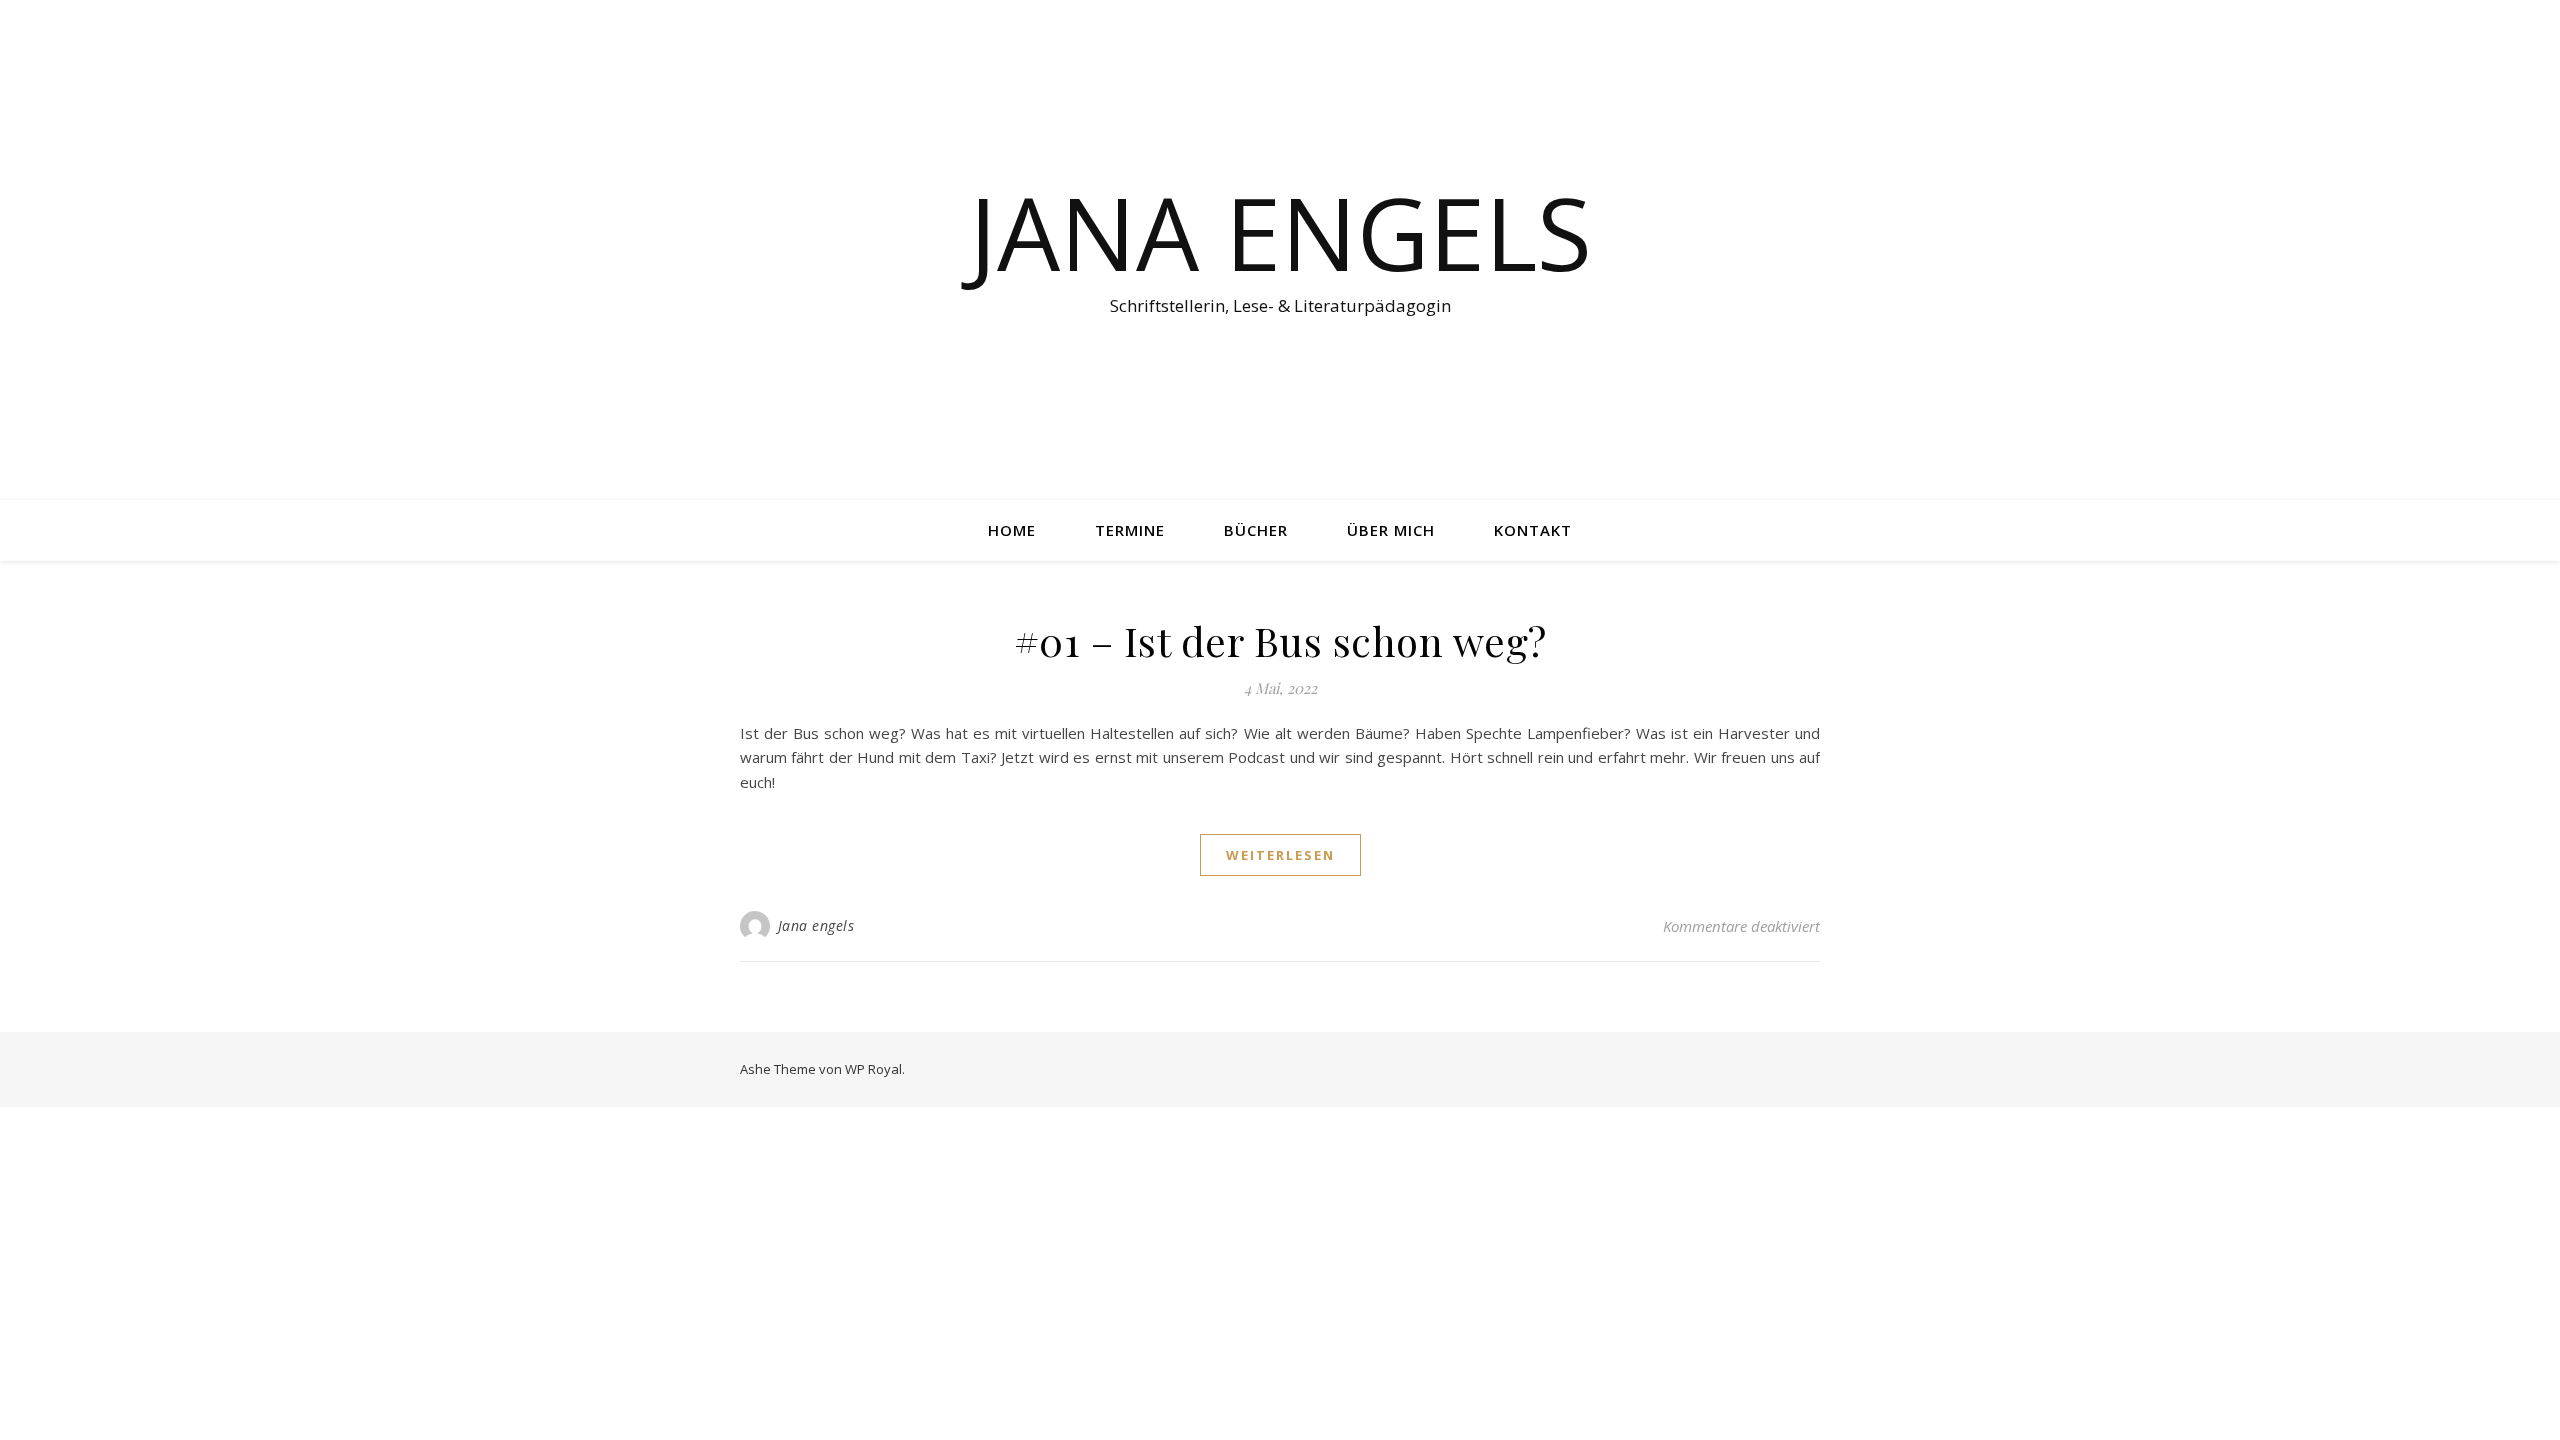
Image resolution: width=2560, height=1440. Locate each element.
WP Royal (873, 1069)
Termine (1130, 530)
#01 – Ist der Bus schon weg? (1280, 640)
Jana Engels (1280, 232)
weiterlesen (1280, 855)
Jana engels (816, 925)
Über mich (1391, 530)
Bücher (1256, 530)
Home (1012, 530)
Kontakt (1533, 530)
